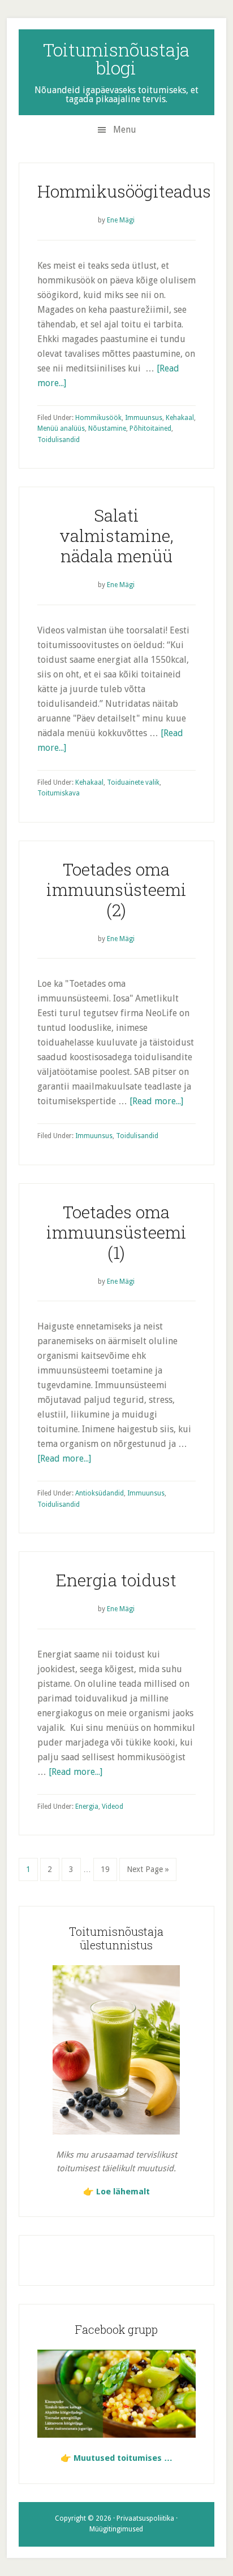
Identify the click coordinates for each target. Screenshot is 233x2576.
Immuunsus (144, 418)
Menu (125, 130)
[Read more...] (156, 1101)
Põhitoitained (150, 428)
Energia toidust (116, 1580)
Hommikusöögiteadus (124, 191)
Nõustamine (107, 428)
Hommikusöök (98, 418)
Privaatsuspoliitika (145, 2518)
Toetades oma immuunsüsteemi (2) (116, 889)
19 (109, 1869)
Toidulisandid (59, 440)
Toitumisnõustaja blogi (116, 58)
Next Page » (148, 1873)
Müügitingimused (116, 2529)
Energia (87, 1807)
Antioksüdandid (100, 1493)
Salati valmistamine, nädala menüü (116, 535)
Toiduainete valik (133, 782)
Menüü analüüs (61, 428)
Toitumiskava (59, 793)
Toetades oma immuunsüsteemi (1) (116, 1232)
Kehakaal (180, 418)
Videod (113, 1807)
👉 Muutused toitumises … (116, 2458)
